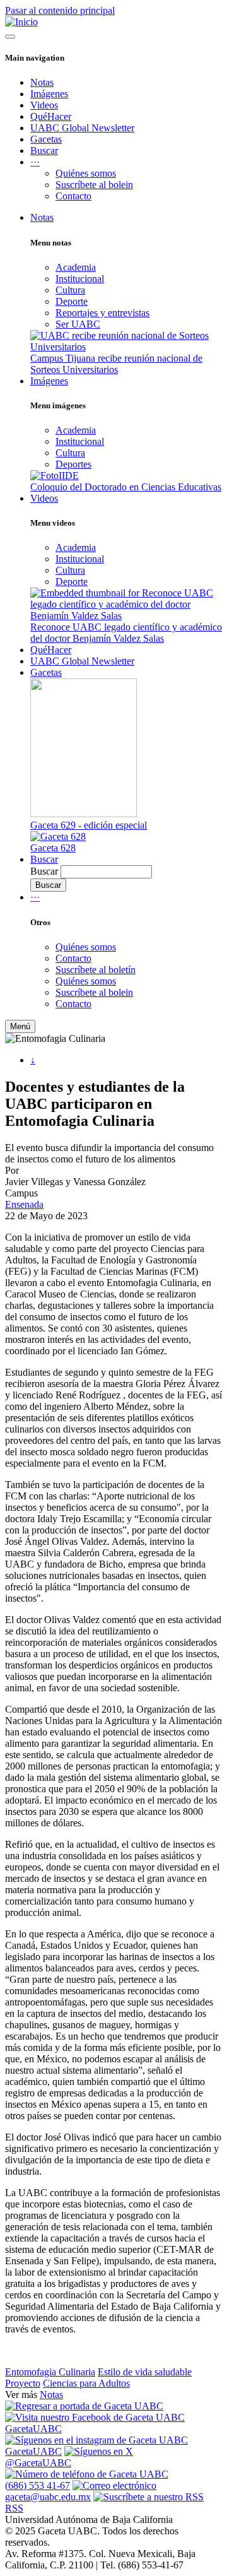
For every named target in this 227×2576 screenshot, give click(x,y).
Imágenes (49, 94)
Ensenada (24, 1204)
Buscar (44, 151)
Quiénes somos (86, 173)
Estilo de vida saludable (145, 2372)
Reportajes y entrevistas (102, 313)
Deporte (72, 301)
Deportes (73, 464)
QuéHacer (51, 116)
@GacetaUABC (38, 2463)
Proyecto (23, 2383)
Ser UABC (78, 324)
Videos (44, 105)
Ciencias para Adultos (86, 2383)
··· (35, 897)
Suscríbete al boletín (96, 970)
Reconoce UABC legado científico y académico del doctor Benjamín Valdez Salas (126, 633)
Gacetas (46, 139)
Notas (42, 82)
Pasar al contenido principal (60, 10)
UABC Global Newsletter (82, 128)
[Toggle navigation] (10, 37)
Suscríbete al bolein (94, 185)
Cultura (70, 290)
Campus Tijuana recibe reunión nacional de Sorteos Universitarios (116, 364)
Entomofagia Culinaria (50, 2372)
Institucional (80, 279)
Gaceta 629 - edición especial (89, 825)
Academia (76, 267)
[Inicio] (21, 22)
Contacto (73, 196)
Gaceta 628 (53, 848)
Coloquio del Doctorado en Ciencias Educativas (126, 487)
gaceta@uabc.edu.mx (48, 2497)
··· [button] (35, 162)
